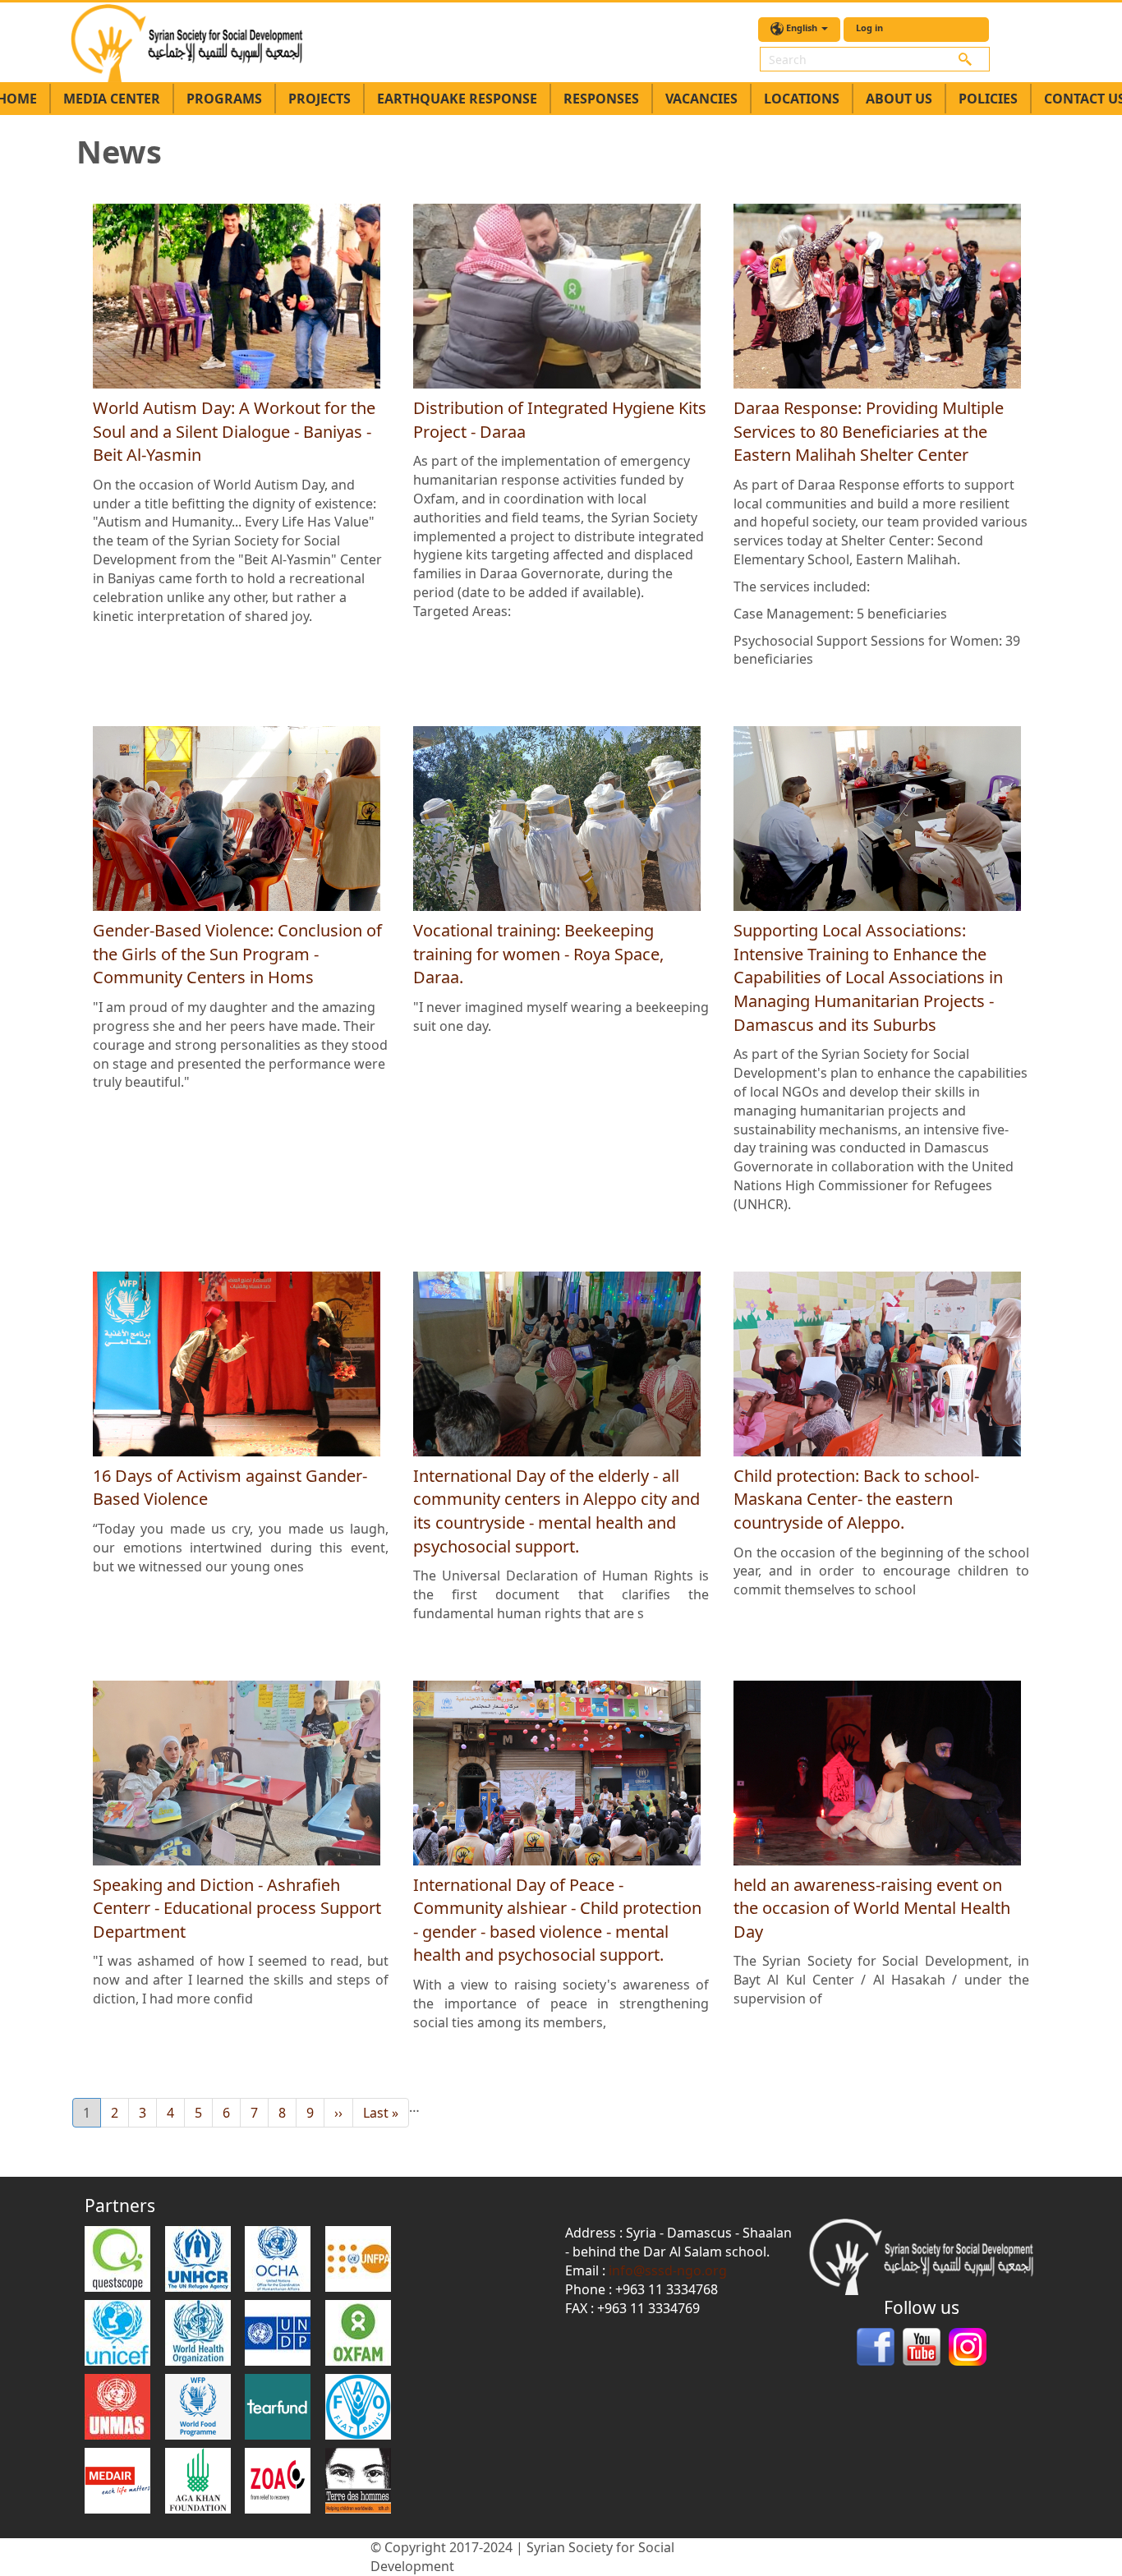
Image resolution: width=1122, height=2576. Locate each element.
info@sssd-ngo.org (668, 2270)
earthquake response (457, 99)
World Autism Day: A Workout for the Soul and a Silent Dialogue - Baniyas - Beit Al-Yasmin (234, 431)
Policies (988, 99)
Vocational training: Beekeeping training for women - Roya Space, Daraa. (538, 954)
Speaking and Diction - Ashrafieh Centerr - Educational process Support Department (237, 1908)
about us (899, 99)
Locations (802, 99)
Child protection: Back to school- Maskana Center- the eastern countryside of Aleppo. (856, 1499)
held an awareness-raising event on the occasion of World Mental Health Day (872, 1908)
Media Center (112, 99)
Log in (869, 28)
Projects (320, 99)
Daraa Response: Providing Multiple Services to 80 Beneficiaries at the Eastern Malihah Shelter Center (869, 431)
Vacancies (701, 99)
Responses (601, 99)
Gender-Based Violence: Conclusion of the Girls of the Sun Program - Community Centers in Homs (237, 954)
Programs (224, 99)
